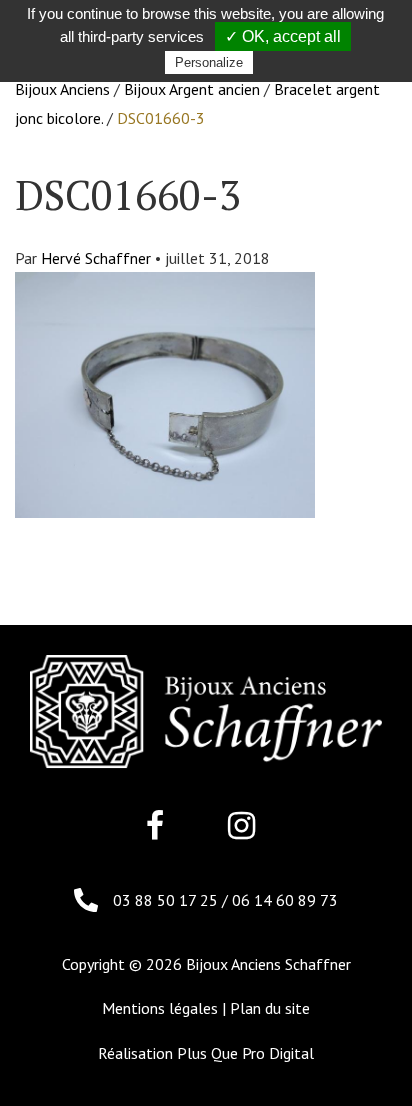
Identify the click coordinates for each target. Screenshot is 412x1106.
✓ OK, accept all (283, 36)
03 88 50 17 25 (167, 900)
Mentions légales (160, 1008)
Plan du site (270, 1008)
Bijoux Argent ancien (192, 89)
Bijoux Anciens (62, 89)
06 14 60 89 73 (285, 900)
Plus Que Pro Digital (245, 1053)
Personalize (209, 62)
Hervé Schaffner (96, 258)
